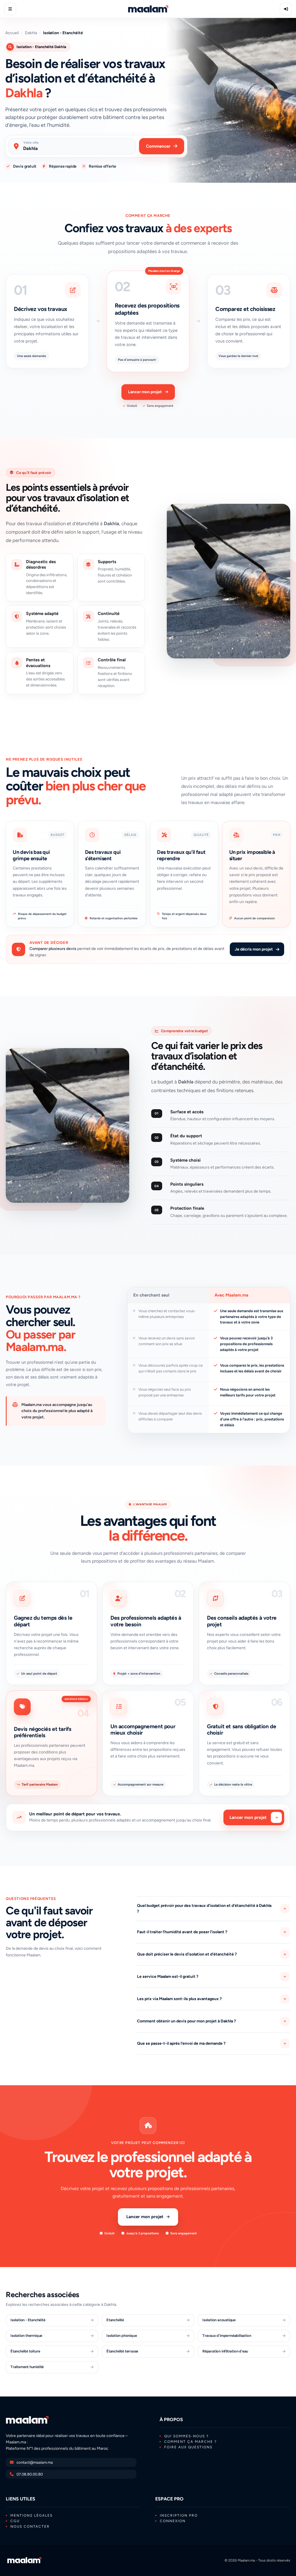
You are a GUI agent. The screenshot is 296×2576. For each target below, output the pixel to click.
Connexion (173, 2521)
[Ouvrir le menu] (10, 9)
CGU (15, 2521)
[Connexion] (286, 9)
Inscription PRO (179, 2515)
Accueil (12, 33)
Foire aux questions (188, 2447)
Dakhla (31, 33)
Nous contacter (30, 2526)
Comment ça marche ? (190, 2442)
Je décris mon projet (254, 949)
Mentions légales (32, 2515)
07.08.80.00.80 (30, 2474)
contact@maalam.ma (35, 2462)
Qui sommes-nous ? (186, 2436)
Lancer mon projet (145, 392)
